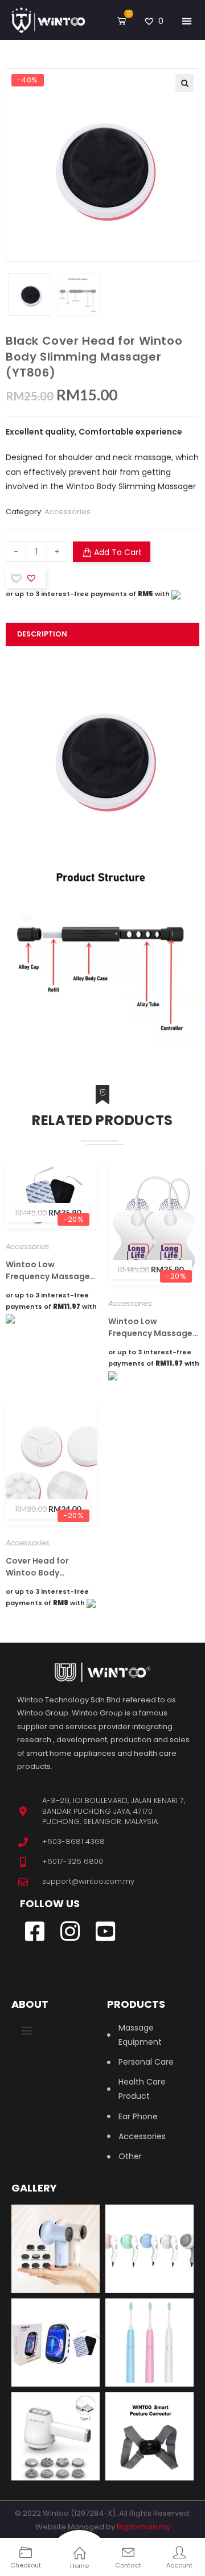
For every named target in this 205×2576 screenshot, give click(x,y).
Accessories (67, 512)
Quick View (23, 1206)
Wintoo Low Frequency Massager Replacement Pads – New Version (50, 1271)
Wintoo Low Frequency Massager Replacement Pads (152, 1328)
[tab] (102, 634)
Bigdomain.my (143, 2527)
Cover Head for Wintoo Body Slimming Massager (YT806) (47, 1567)
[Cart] (122, 21)
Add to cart (118, 552)
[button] (186, 21)
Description (42, 634)
